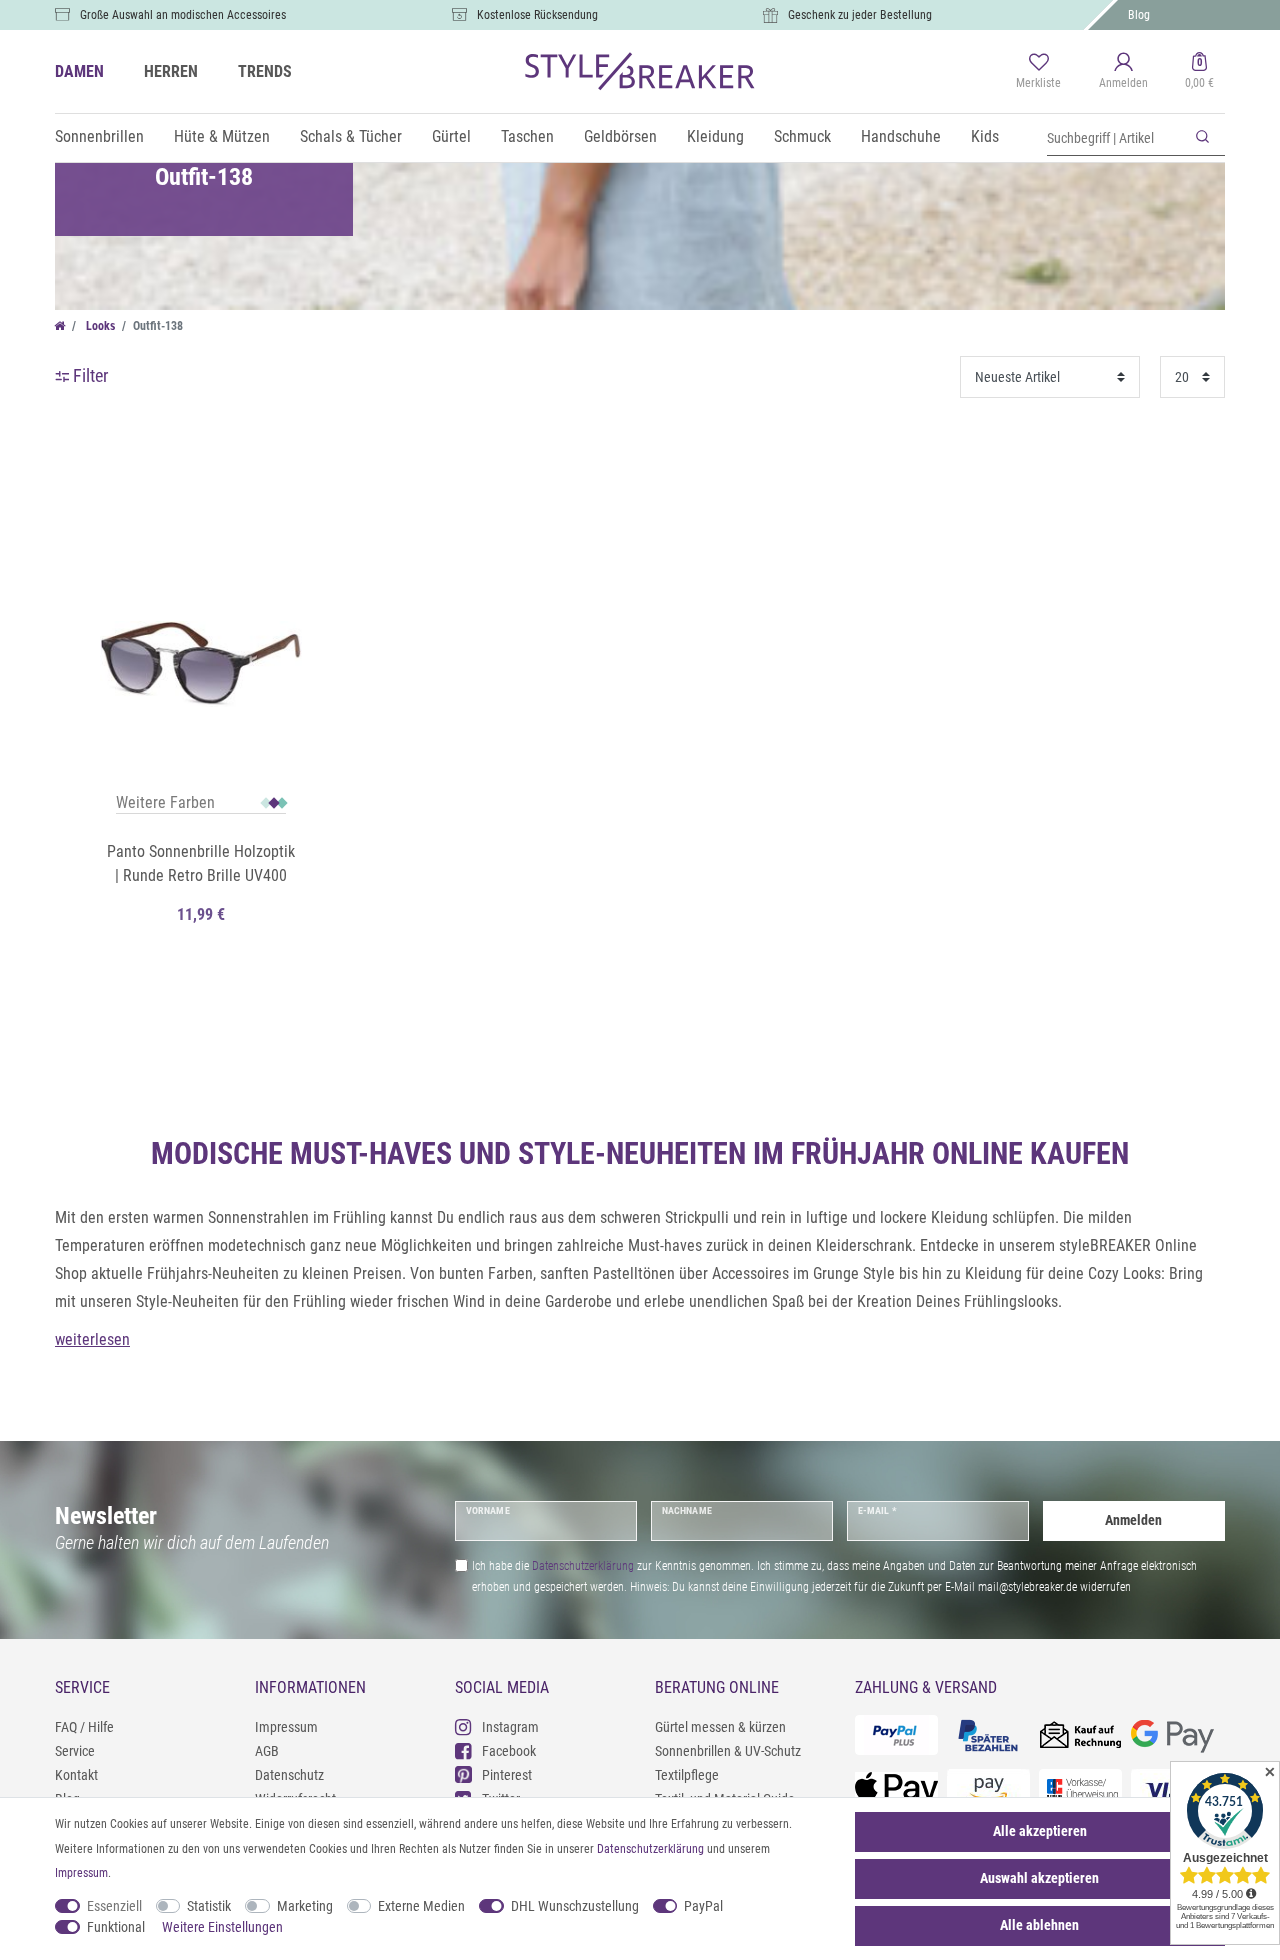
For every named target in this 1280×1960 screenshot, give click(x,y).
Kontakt (76, 1775)
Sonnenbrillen (99, 136)
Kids (985, 136)
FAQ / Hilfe (84, 1727)
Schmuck (802, 136)
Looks (99, 326)
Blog (1139, 15)
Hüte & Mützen (222, 136)
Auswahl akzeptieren (1039, 1878)
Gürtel (451, 136)
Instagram (510, 1727)
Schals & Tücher (351, 136)
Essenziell (114, 1906)
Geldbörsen (620, 136)
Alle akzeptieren (1040, 1831)
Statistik (209, 1906)
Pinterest (507, 1775)
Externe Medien (421, 1906)
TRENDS (265, 71)
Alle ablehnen (1039, 1925)
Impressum (286, 1727)
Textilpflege (687, 1775)
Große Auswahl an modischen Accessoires (183, 15)
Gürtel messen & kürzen (720, 1727)
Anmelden (1133, 1520)
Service (75, 1751)
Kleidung (715, 136)
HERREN (171, 71)
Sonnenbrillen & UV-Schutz (728, 1751)
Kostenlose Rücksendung (537, 15)
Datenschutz (289, 1775)
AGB (267, 1751)
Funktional (116, 1927)
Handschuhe (901, 136)
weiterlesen (92, 1339)
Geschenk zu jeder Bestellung (860, 15)
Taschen (527, 136)
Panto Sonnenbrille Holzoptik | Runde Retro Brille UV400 (201, 863)
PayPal (703, 1906)
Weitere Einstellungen (222, 1927)
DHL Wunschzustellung (575, 1906)
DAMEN (79, 71)
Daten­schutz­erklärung (650, 1849)
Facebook (509, 1751)
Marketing (305, 1906)
